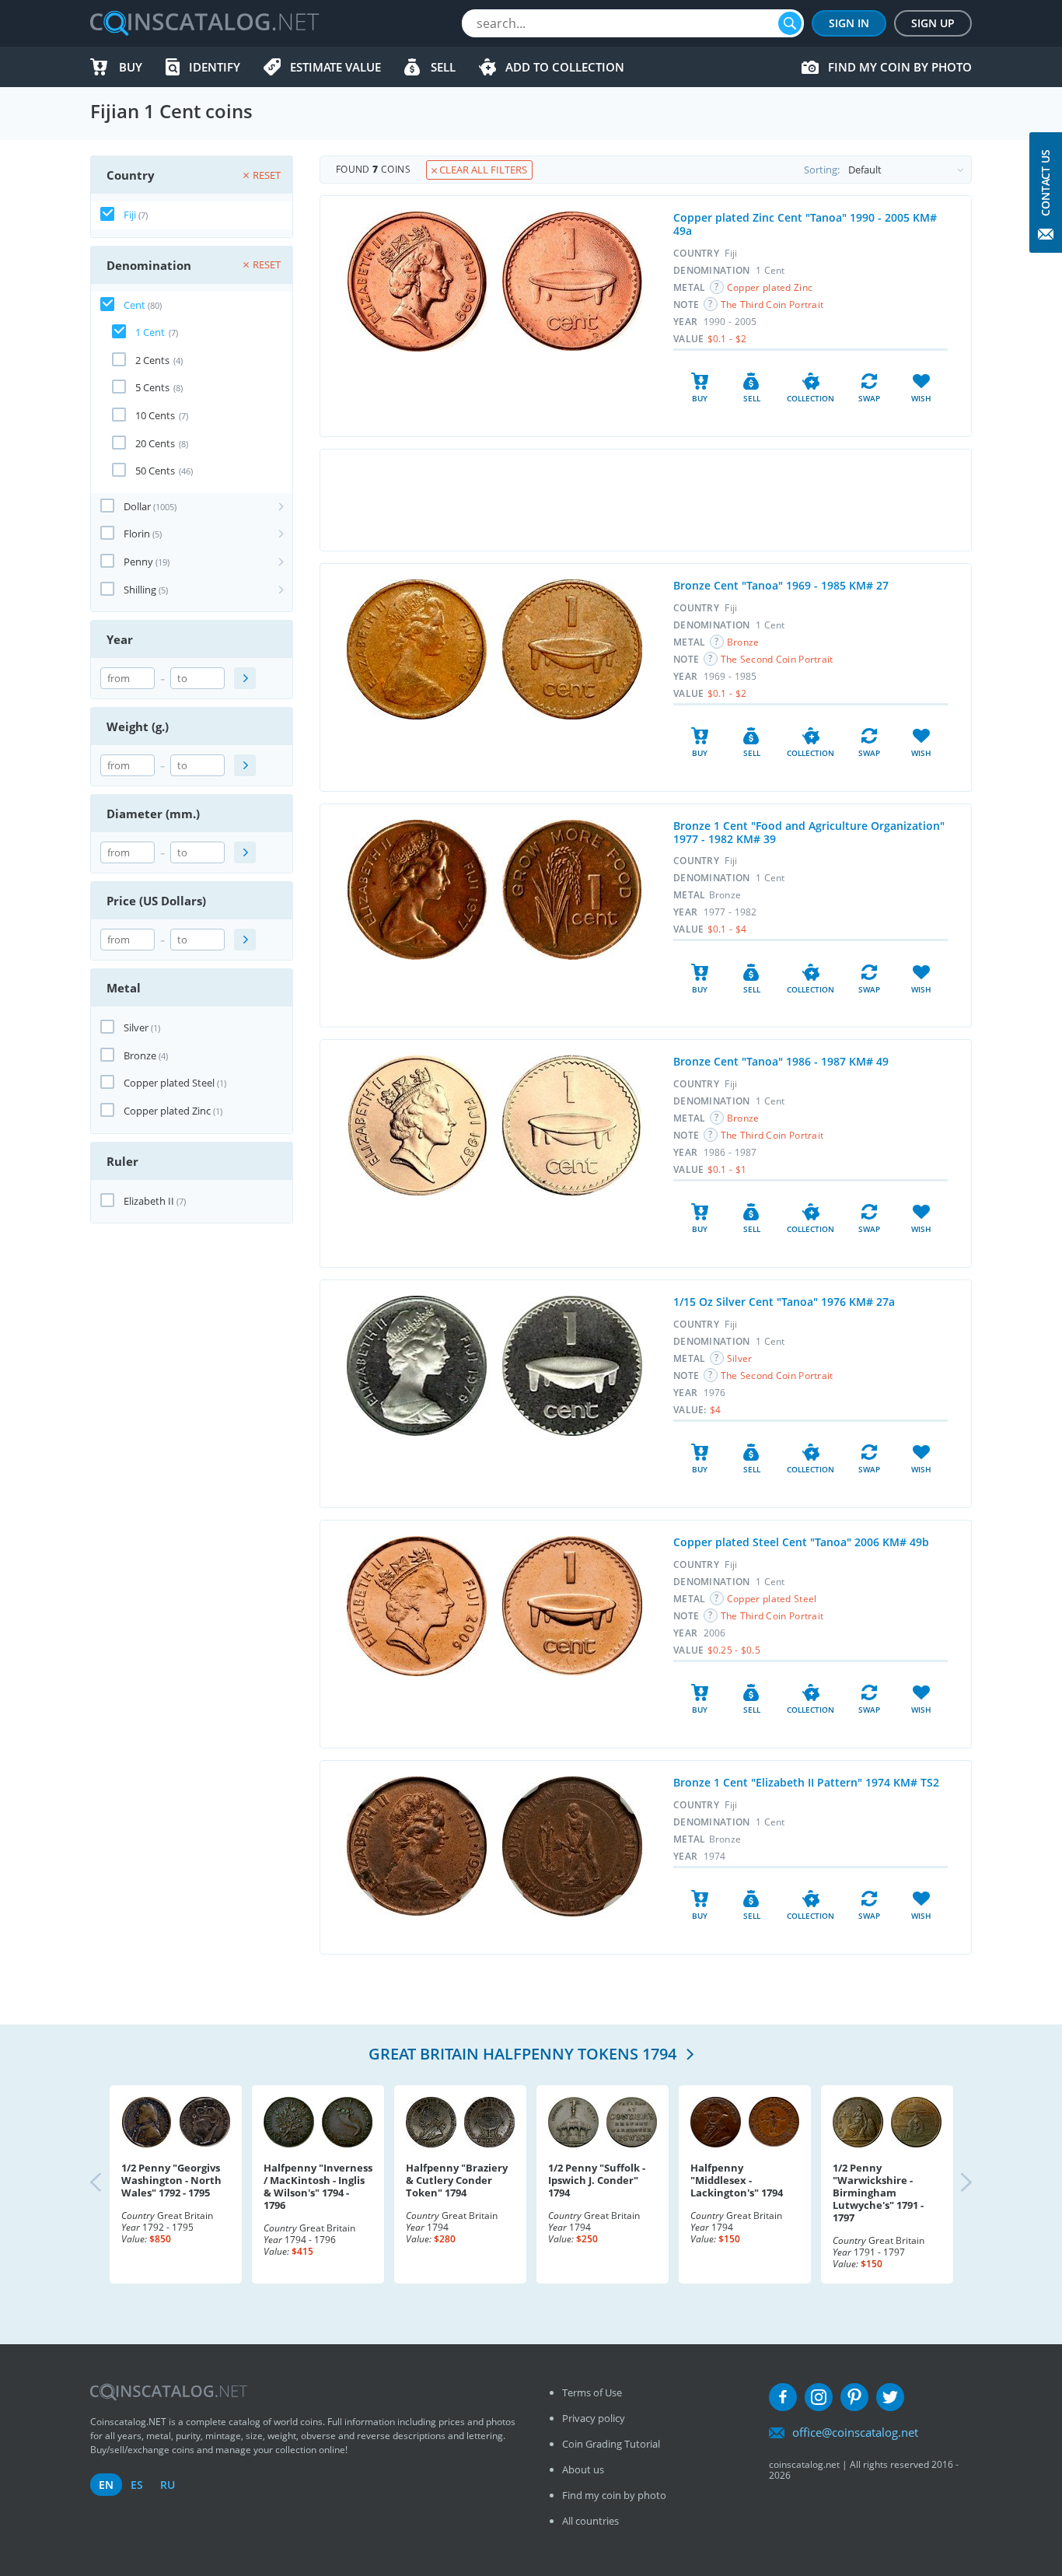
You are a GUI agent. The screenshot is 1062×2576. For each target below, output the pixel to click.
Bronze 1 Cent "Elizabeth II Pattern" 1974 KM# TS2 (806, 1782)
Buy (131, 67)
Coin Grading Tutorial (611, 2444)
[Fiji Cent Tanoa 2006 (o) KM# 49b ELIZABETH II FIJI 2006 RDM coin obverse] (417, 1606)
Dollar (137, 506)
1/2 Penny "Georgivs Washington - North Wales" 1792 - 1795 (171, 2180)
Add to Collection (565, 67)
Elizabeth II (149, 1201)
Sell (443, 67)
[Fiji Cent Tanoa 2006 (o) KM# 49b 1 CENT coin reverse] (572, 1606)
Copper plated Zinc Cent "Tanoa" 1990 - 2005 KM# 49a (805, 224)
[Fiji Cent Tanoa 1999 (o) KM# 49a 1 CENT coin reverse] (572, 281)
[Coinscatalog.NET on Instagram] (819, 2397)
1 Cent (150, 332)
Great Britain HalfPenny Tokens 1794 (524, 2054)
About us (583, 2469)
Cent (134, 305)
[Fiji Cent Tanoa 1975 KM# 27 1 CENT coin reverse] (572, 649)
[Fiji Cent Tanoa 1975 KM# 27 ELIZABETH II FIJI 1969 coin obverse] (417, 649)
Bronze (140, 1055)
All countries (590, 2521)
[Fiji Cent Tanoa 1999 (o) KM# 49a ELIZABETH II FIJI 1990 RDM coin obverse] (417, 282)
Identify (215, 67)
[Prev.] (109, 2184)
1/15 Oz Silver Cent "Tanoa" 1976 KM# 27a (784, 1302)
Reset (267, 175)
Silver (136, 1027)
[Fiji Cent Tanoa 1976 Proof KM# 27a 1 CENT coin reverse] (572, 1366)
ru (168, 2485)
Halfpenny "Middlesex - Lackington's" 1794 (737, 2180)
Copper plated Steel (169, 1083)
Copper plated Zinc (167, 1111)
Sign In (849, 23)
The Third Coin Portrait (772, 304)
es (137, 2485)
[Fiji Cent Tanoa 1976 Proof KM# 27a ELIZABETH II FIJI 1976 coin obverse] (417, 1366)
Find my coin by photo (900, 67)
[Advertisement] (645, 500)
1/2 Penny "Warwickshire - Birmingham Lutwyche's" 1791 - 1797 (878, 2193)
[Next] (953, 2184)
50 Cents (155, 471)
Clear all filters (482, 170)
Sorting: (822, 170)
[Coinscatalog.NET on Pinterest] (854, 2397)
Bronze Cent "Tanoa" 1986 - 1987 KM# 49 (781, 1061)
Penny (138, 562)
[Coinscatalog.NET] (204, 23)
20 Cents (155, 443)
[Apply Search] (245, 678)
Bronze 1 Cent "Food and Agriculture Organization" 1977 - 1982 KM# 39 (809, 832)
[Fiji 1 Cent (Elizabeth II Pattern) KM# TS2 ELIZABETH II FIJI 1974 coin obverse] (417, 1846)
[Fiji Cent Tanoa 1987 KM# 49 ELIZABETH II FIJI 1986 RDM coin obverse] (417, 1125)
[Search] (790, 23)
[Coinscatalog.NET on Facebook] (783, 2397)
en (106, 2485)
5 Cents (152, 387)
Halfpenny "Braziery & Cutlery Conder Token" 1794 (457, 2180)
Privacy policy (594, 2418)
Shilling (140, 590)
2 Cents (152, 360)
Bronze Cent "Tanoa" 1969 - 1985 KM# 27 (781, 585)
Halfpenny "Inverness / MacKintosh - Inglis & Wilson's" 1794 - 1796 (318, 2186)
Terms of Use (592, 2392)
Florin (137, 534)
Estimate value (335, 67)
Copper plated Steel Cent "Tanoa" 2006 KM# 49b (801, 1542)
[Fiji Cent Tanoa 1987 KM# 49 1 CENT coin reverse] (571, 1125)
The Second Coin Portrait (777, 659)
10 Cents (155, 415)
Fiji (130, 215)
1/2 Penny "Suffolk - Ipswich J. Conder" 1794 (597, 2180)
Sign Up (933, 23)
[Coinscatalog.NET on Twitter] (890, 2397)
